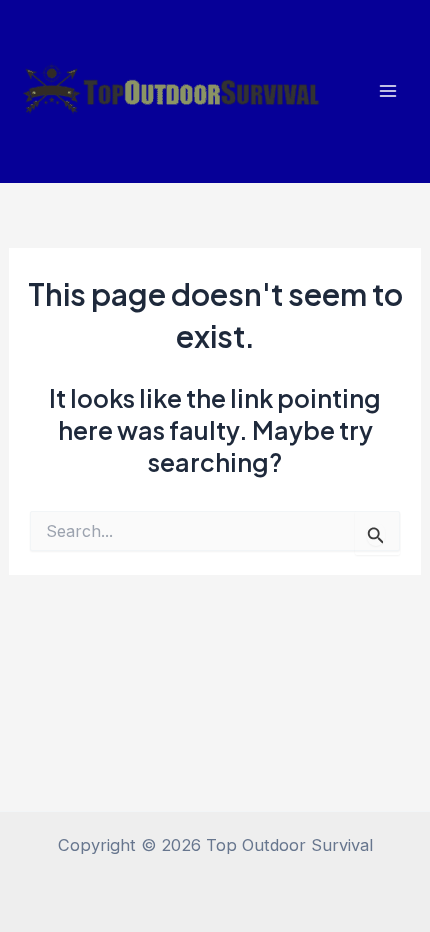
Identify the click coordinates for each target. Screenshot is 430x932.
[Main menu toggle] (387, 91)
